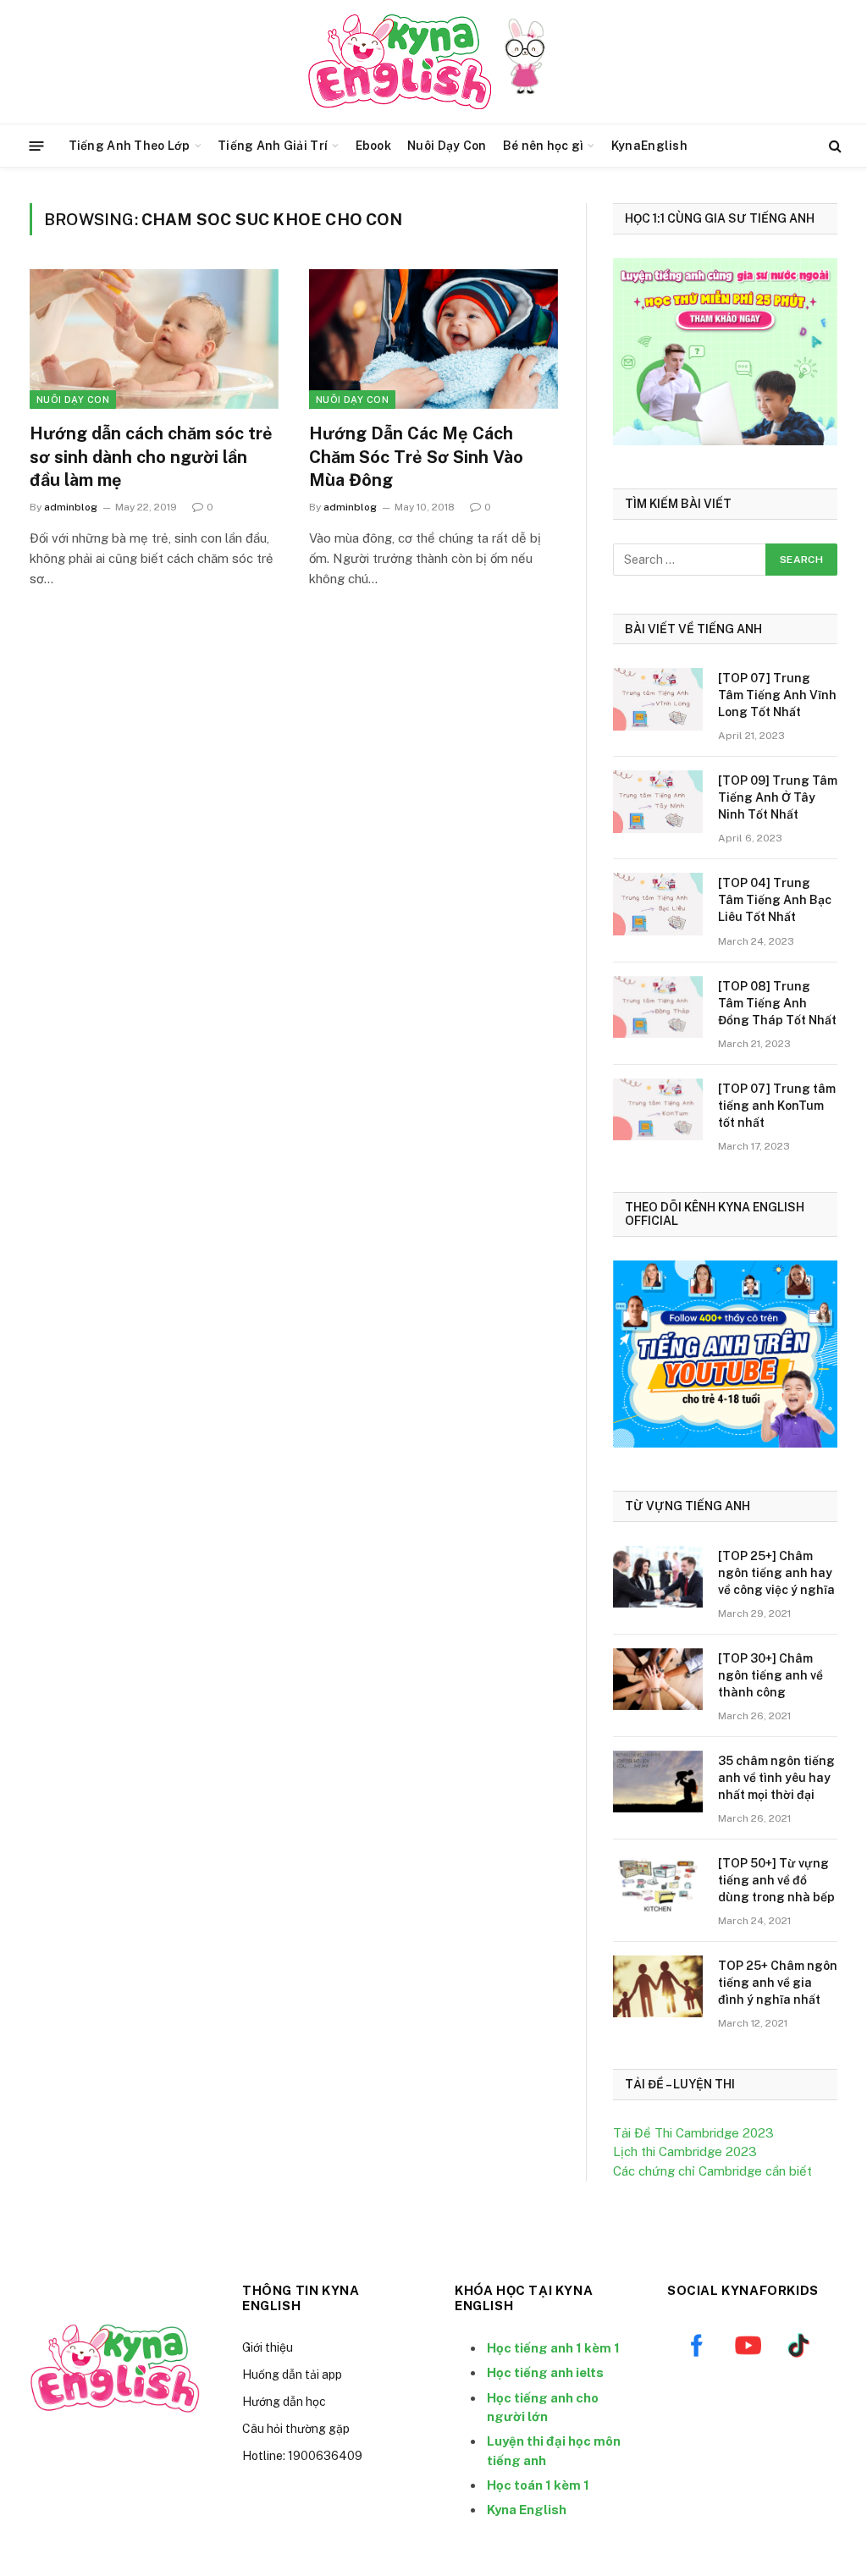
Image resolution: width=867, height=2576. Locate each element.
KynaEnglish (649, 146)
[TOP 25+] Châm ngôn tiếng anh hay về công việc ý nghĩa (776, 1573)
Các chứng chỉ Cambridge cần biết (712, 2171)
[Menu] (37, 145)
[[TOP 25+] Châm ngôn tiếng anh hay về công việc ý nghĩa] (658, 1577)
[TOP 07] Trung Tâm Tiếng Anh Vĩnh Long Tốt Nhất (777, 695)
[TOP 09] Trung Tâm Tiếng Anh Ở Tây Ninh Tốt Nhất (778, 797)
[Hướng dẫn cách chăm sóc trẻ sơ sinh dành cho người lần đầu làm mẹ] (154, 339)
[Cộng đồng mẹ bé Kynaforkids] (400, 62)
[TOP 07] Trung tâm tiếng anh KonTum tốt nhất (777, 1106)
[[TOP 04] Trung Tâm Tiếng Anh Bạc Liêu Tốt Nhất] (658, 904)
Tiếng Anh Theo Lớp (130, 146)
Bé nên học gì (544, 146)
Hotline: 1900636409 (302, 2456)
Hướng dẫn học (284, 2402)
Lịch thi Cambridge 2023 (685, 2151)
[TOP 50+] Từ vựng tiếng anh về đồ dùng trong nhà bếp (776, 1880)
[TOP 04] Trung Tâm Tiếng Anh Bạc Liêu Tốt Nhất (775, 900)
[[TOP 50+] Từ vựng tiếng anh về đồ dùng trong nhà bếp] (658, 1884)
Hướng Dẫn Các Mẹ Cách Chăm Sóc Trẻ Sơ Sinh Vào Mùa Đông (416, 456)
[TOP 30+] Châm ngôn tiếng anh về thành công (770, 1675)
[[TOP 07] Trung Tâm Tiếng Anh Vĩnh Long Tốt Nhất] (658, 699)
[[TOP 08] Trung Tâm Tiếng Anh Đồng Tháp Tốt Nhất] (658, 1007)
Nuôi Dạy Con (447, 146)
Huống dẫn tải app (292, 2375)
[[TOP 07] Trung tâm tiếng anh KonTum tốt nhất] (658, 1109)
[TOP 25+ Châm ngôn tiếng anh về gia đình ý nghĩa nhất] (658, 1986)
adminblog (71, 507)
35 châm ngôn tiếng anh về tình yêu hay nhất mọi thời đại (776, 1778)
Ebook (373, 146)
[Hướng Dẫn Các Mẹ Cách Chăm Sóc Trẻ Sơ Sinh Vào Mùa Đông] (433, 339)
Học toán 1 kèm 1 (538, 2485)
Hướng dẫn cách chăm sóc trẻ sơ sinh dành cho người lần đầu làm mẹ (151, 456)
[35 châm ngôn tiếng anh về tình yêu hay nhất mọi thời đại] (658, 1782)
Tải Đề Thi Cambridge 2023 (693, 2133)
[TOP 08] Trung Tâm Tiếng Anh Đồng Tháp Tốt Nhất (777, 1003)
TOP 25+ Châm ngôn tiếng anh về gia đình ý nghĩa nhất (778, 1983)
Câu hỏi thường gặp (296, 2429)
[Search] (834, 146)
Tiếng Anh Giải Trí (273, 146)
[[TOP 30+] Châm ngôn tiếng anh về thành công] (658, 1679)
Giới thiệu (268, 2347)
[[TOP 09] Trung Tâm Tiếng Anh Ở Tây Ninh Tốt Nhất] (658, 801)
